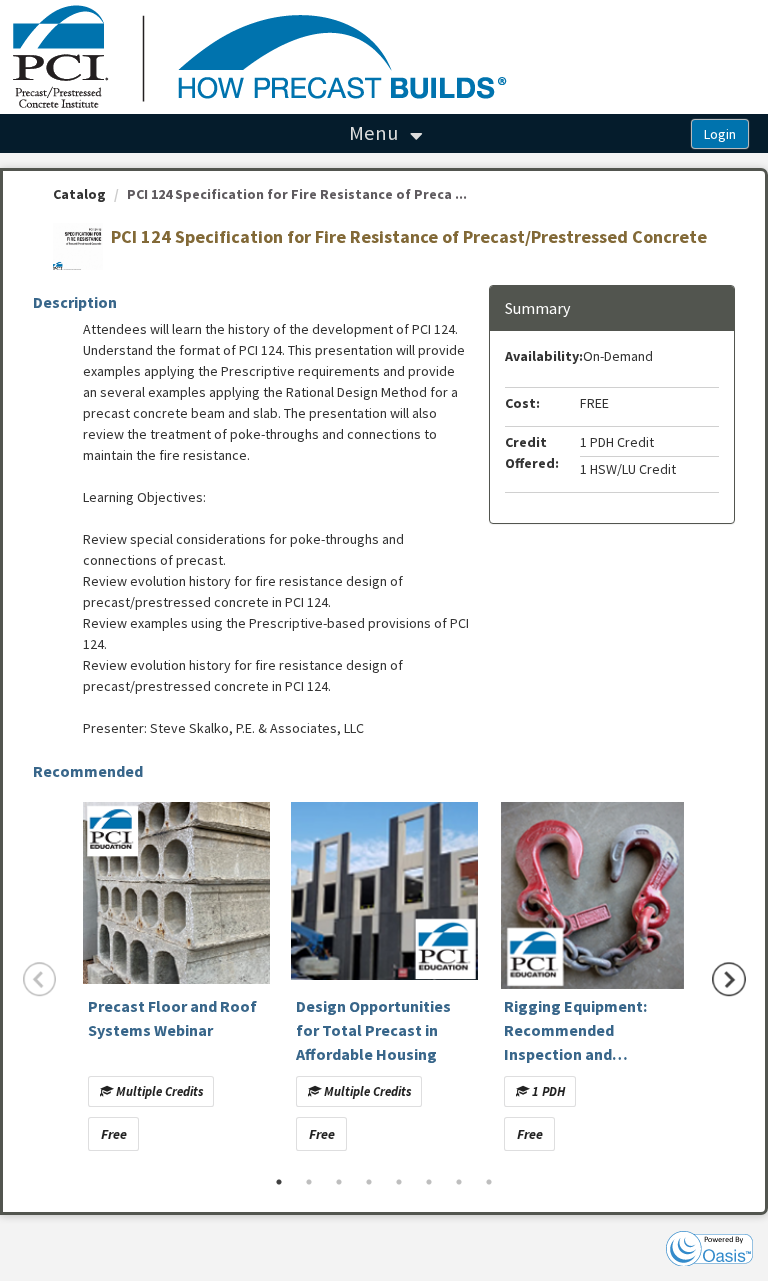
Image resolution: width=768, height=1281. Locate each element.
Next (729, 979)
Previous (40, 979)
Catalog (79, 194)
